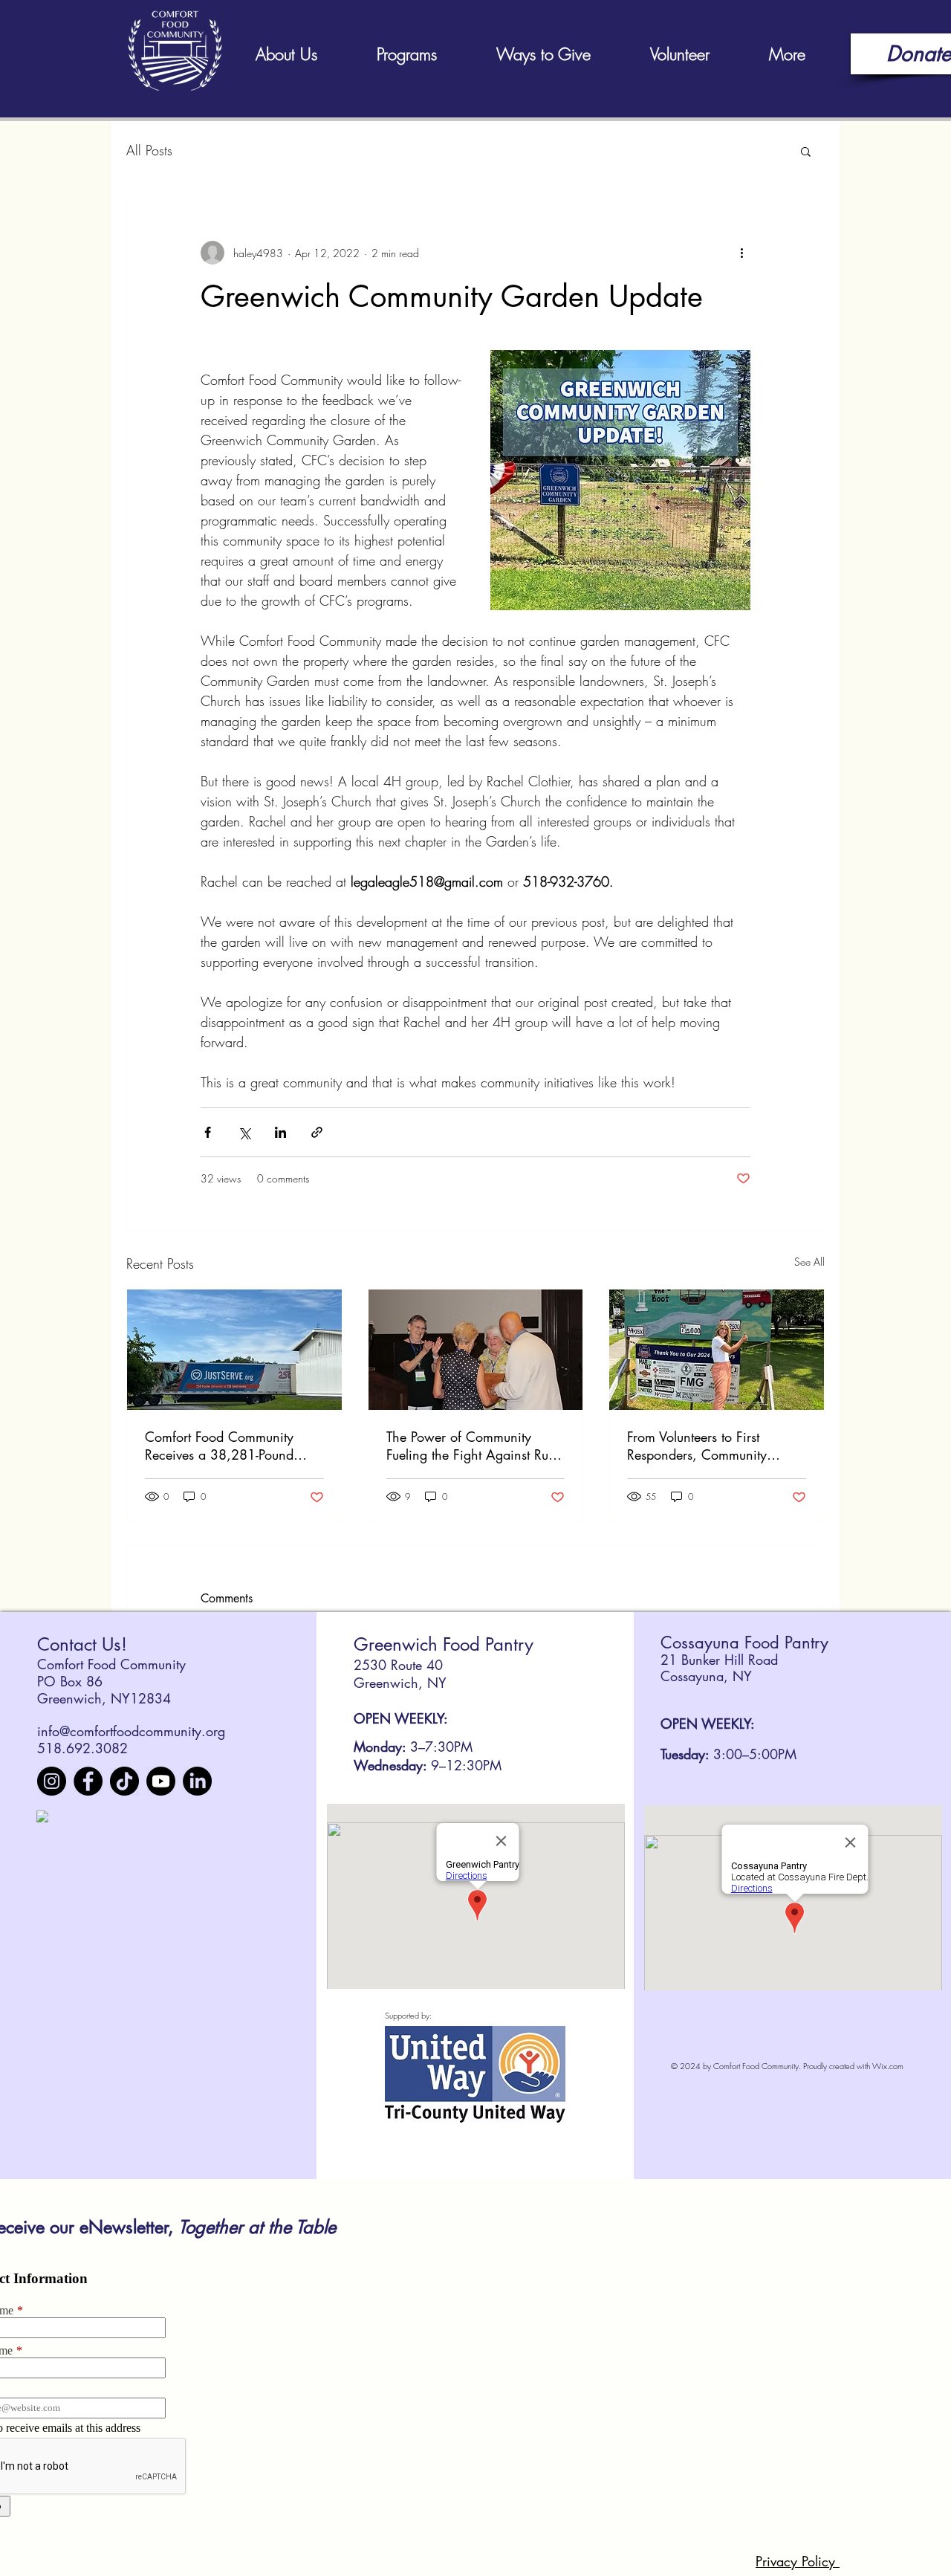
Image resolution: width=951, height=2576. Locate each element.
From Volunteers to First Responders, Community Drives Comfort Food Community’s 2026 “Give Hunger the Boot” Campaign (709, 1446)
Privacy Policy (798, 2561)
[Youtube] (161, 1781)
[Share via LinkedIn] (280, 1132)
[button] (806, 151)
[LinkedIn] (197, 1781)
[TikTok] (124, 1781)
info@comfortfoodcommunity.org (131, 1731)
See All (809, 1262)
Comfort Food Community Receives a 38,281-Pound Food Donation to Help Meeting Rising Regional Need (234, 1446)
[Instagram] (52, 1781)
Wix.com (888, 2066)
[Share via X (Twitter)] (244, 1132)
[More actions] (741, 253)
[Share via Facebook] (208, 1132)
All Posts (149, 150)
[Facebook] (88, 1781)
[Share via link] (317, 1132)
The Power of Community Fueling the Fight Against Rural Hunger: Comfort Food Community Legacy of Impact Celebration (475, 1446)
